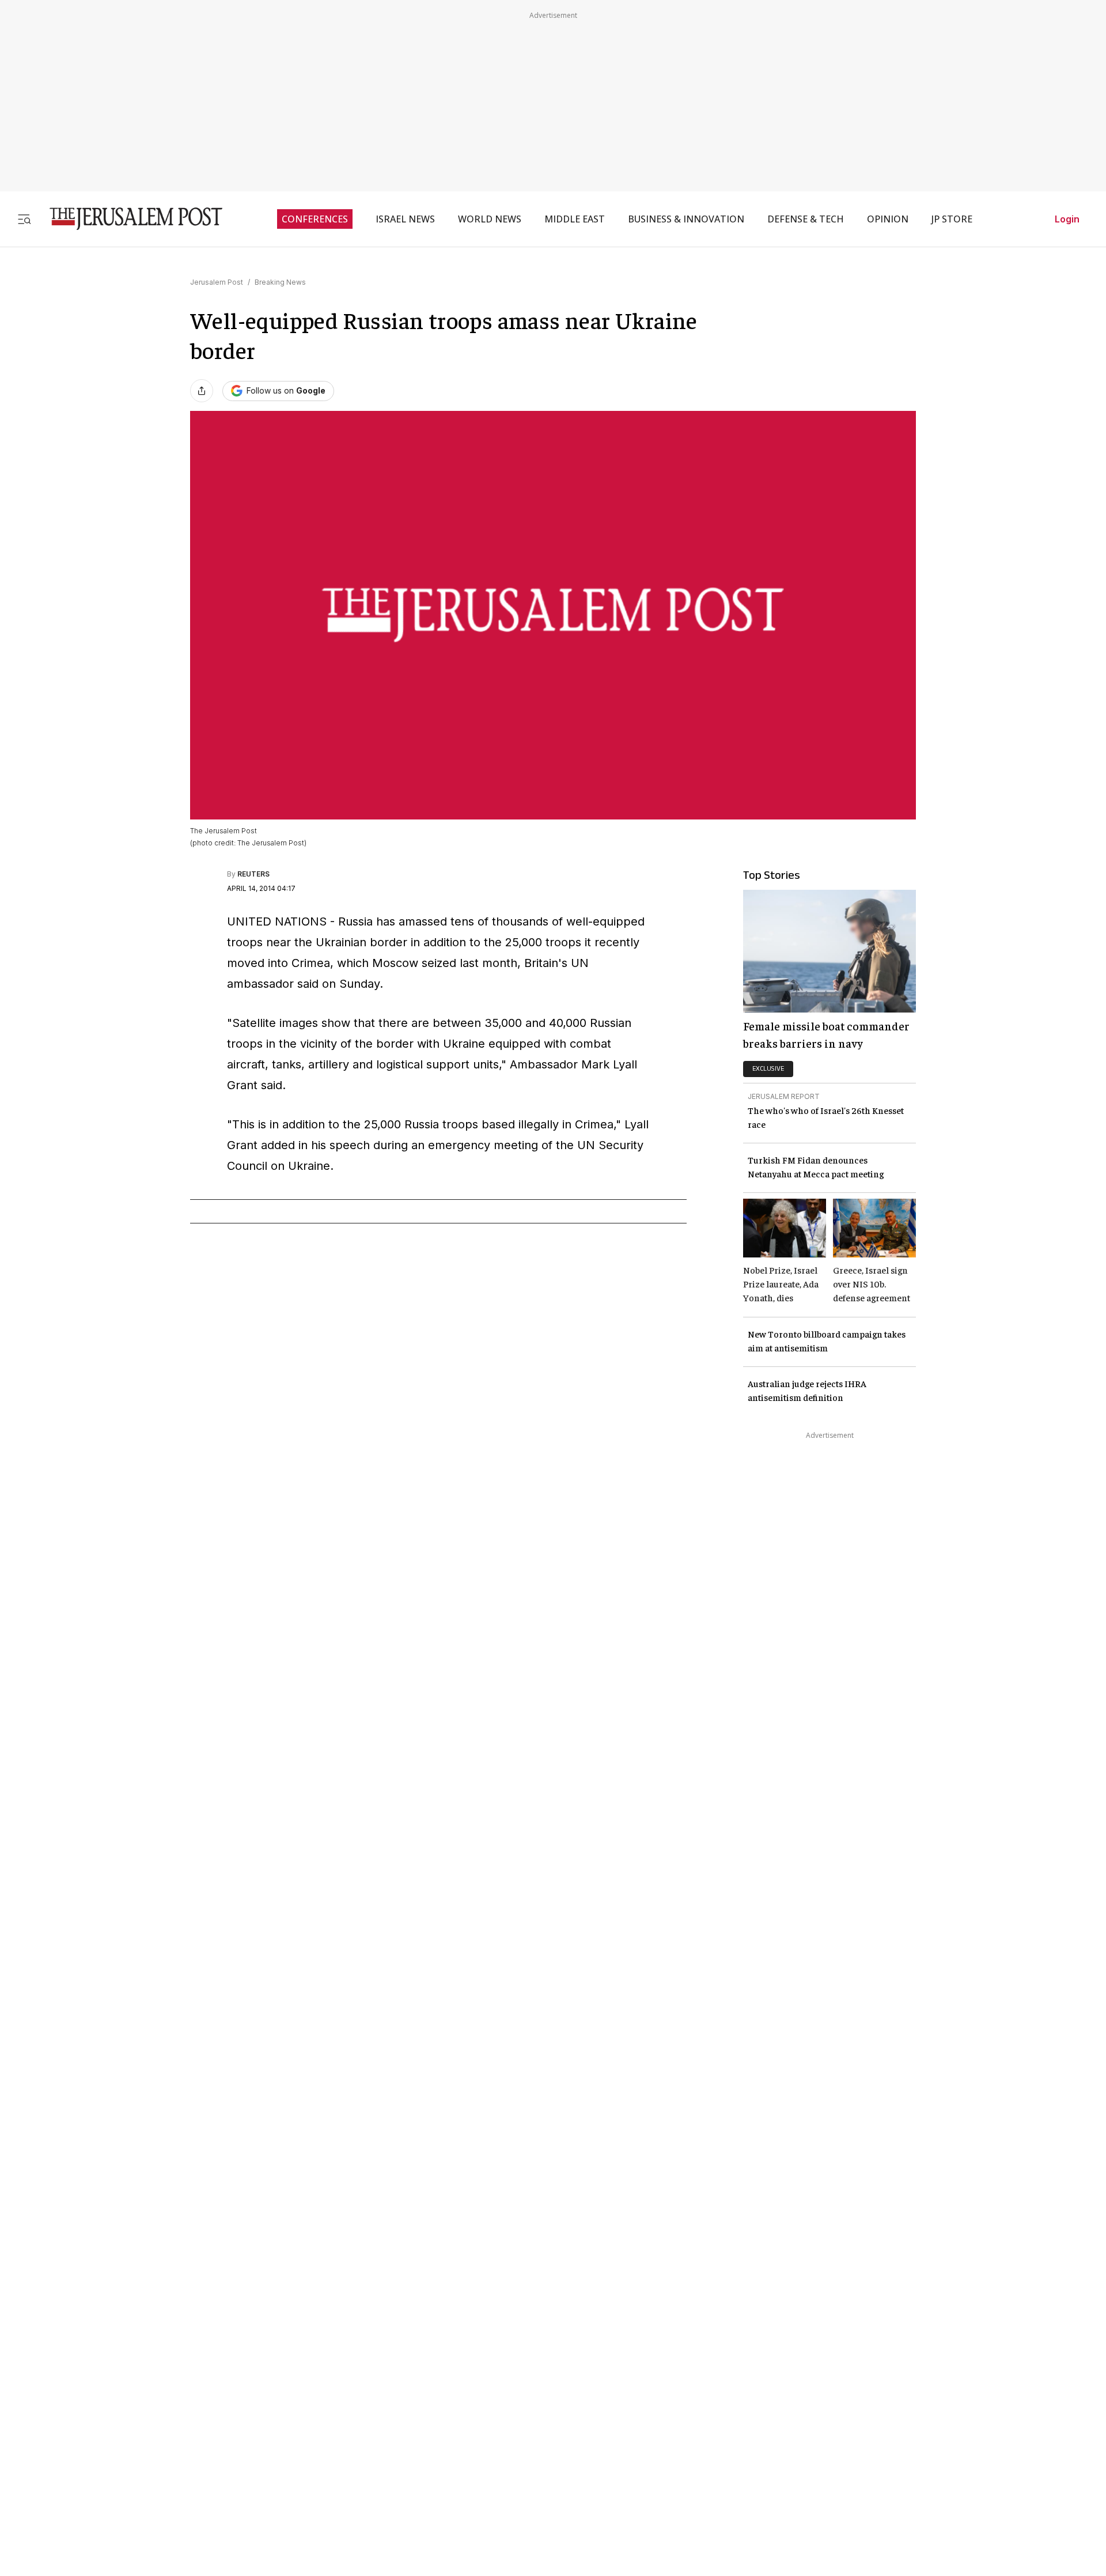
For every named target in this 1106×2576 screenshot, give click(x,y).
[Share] (202, 391)
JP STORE (952, 219)
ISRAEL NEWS (405, 219)
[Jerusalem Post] (128, 219)
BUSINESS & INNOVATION (686, 219)
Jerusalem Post (217, 282)
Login (1067, 219)
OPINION (888, 219)
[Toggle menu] (24, 219)
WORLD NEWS (490, 219)
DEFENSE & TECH (806, 219)
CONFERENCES (315, 219)
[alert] (104, 2439)
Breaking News (280, 282)
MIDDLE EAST (575, 219)
